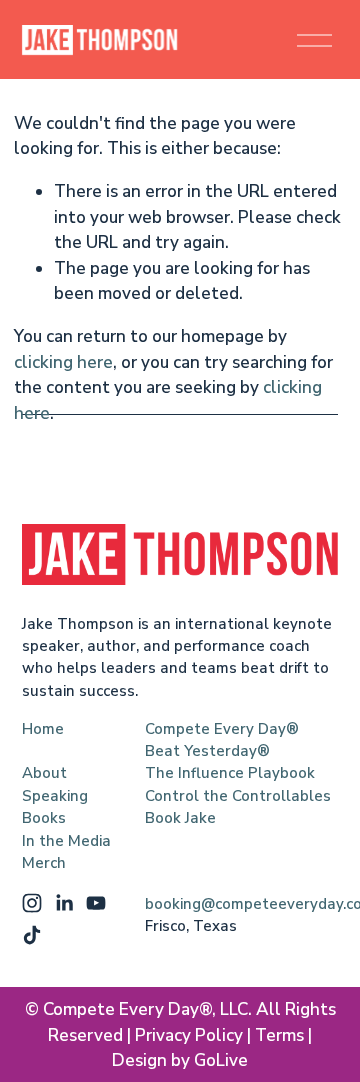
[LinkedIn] (64, 903)
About (44, 773)
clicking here (63, 362)
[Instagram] (32, 903)
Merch (44, 863)
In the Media (66, 841)
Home (43, 729)
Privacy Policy (189, 1035)
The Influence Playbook (230, 773)
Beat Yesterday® (207, 751)
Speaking (55, 796)
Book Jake (180, 818)
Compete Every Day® (222, 729)
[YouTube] (96, 903)
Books (44, 818)
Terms (279, 1035)
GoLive (221, 1060)
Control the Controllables (238, 796)
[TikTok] (32, 935)
